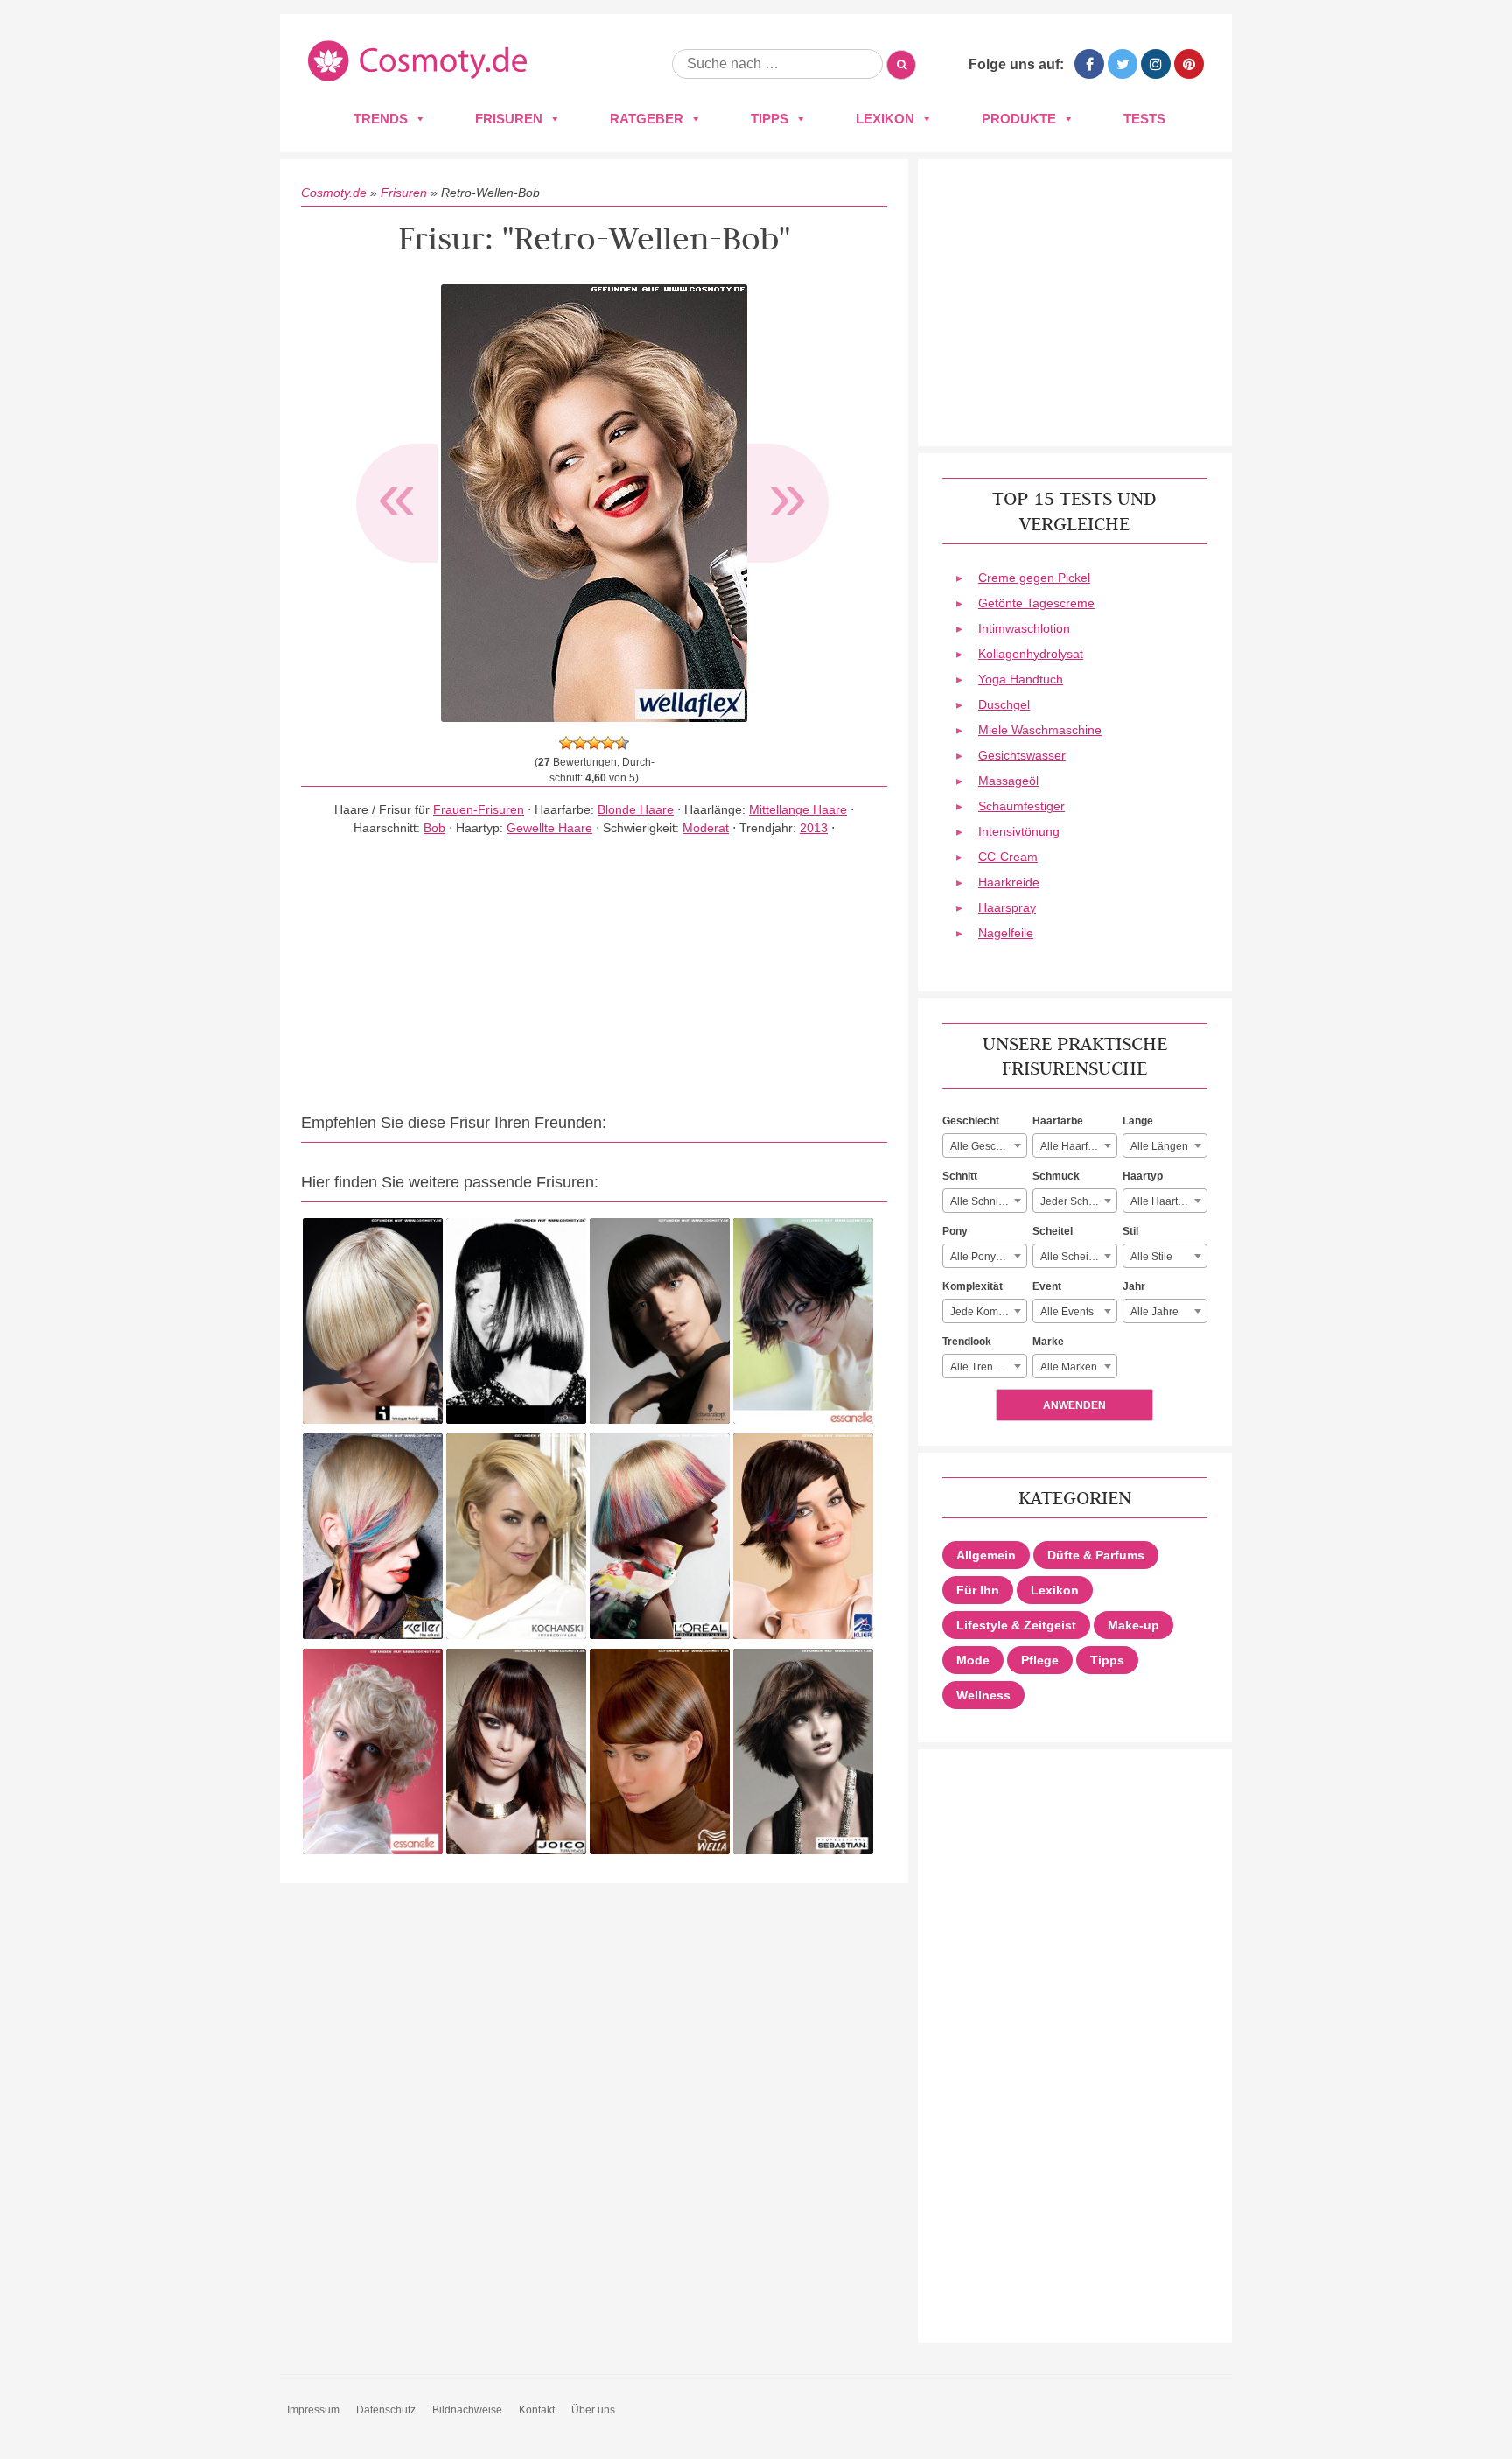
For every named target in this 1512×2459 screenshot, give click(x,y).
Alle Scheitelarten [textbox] (1078, 1257)
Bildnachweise (467, 2410)
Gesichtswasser (1022, 755)
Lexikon (885, 119)
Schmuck (1056, 1176)
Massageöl (1008, 781)
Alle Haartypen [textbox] (1166, 1201)
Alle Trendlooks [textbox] (987, 1367)
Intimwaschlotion (1024, 628)
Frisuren (509, 119)
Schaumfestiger (1022, 806)
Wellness (983, 1695)
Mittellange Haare (798, 809)
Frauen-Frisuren (479, 809)
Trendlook (967, 1342)
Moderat (706, 828)
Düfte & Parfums (1096, 1555)
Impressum (313, 2410)
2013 (814, 828)
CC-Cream (1008, 857)
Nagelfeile (1006, 933)
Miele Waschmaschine (1040, 730)
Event (1047, 1286)
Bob (434, 828)
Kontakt (537, 2410)
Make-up (1134, 1625)
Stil (1130, 1231)
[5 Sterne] (622, 743)
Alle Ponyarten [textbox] (985, 1257)
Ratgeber (647, 119)
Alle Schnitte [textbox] (980, 1201)
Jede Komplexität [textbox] (988, 1312)
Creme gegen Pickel (1034, 578)
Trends (381, 119)
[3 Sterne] (594, 743)
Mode (973, 1660)
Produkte (1019, 119)
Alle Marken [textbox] (1069, 1367)
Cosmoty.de (334, 193)
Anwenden (1074, 1405)
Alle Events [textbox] (1067, 1312)
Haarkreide (1009, 882)
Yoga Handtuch (1021, 679)
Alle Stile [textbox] (1151, 1257)
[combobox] (985, 1145)
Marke (1048, 1342)
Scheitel (1053, 1231)
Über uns (593, 2410)
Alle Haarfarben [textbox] (1078, 1146)
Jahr (1134, 1286)
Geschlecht (971, 1121)
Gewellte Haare (549, 828)
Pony (955, 1231)
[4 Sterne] (608, 743)
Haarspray (1007, 907)
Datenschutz (386, 2410)
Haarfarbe (1058, 1121)
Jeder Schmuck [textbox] (1077, 1201)
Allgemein (986, 1555)
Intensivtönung (1019, 831)
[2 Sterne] (580, 743)
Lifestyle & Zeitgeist (1016, 1625)
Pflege (1040, 1660)
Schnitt (960, 1176)
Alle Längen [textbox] (1159, 1146)
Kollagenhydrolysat (1031, 654)
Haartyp (1143, 1176)
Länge (1138, 1121)
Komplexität (973, 1286)
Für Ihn (978, 1590)
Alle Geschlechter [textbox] (988, 1146)
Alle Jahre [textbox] (1155, 1312)
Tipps (770, 119)
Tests (1144, 119)
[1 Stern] (566, 743)
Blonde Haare (636, 809)
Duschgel (1004, 704)
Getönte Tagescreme (1036, 603)
